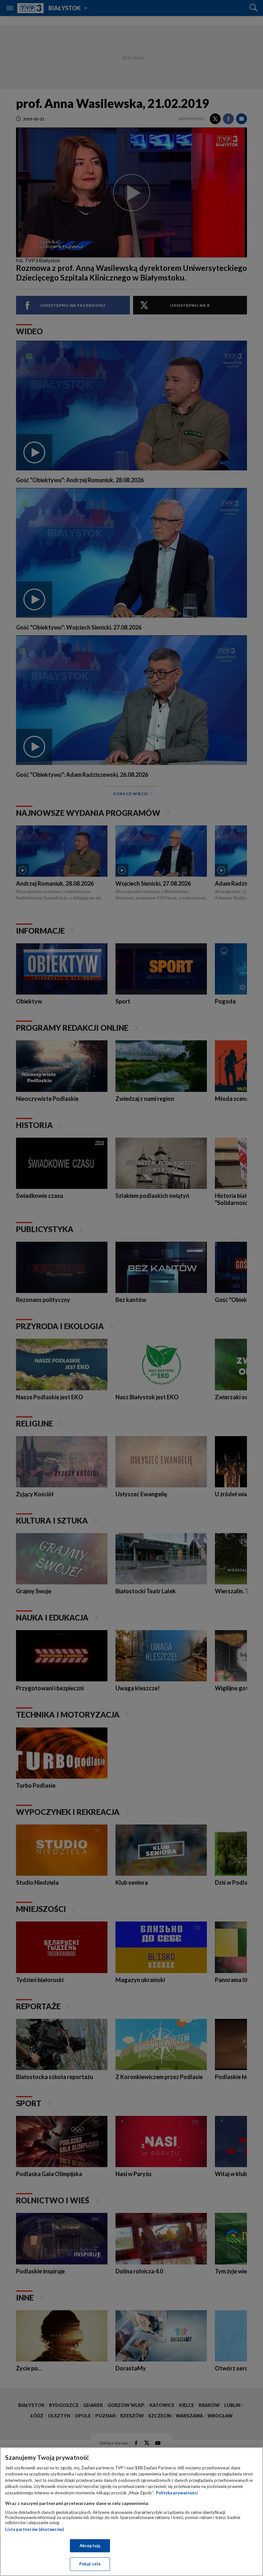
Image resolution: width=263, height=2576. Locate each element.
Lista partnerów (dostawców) (34, 2529)
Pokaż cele (90, 2564)
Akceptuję (90, 2546)
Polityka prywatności (177, 2493)
